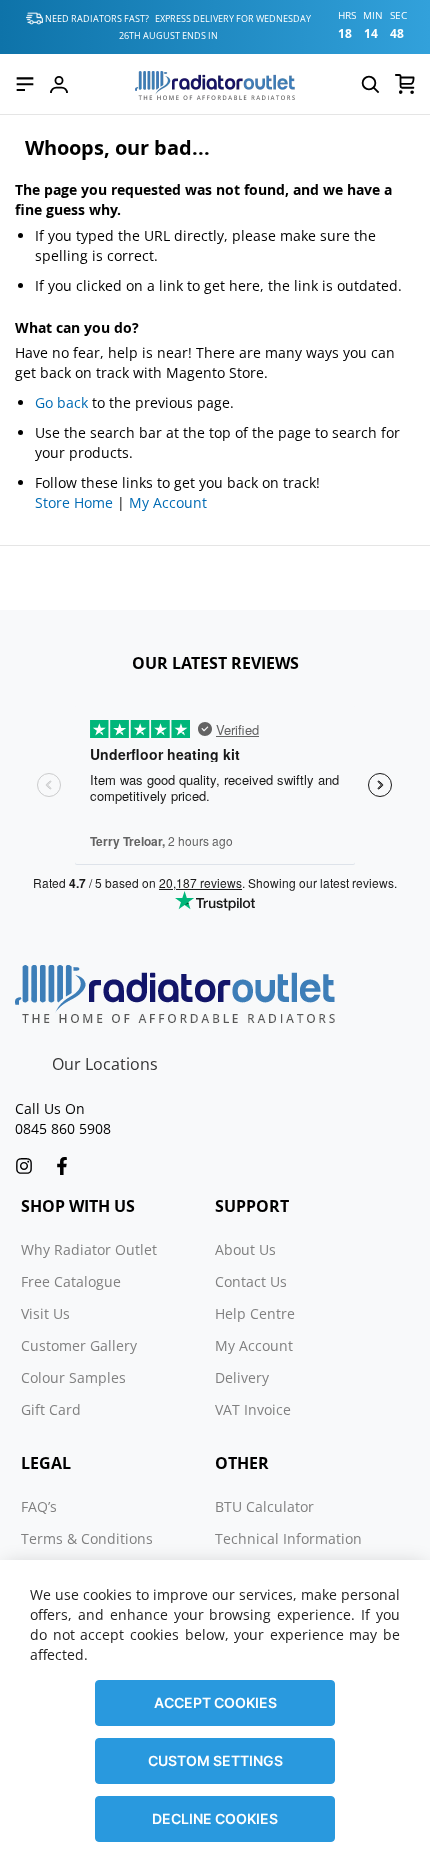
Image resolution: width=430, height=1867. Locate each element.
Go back (61, 402)
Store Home (74, 502)
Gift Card (51, 1409)
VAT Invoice (253, 1409)
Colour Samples (73, 1377)
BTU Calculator (264, 1506)
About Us (245, 1249)
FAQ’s (39, 1506)
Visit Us (45, 1313)
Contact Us (251, 1281)
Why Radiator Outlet (89, 1249)
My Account (168, 502)
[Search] (370, 84)
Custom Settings (215, 1760)
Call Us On (50, 1108)
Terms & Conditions (87, 1538)
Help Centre (255, 1313)
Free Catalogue (71, 1281)
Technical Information (288, 1538)
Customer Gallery (79, 1345)
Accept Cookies (215, 1702)
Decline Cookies (215, 1818)
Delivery (242, 1377)
